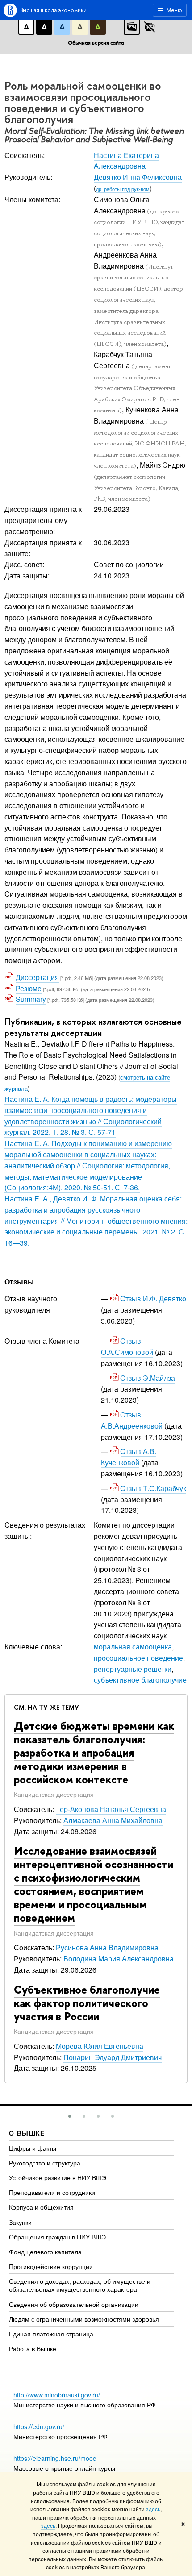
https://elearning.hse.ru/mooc (55, 2458)
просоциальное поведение (138, 1658)
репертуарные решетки (133, 1669)
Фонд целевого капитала (45, 2252)
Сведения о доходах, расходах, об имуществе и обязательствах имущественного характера (80, 2285)
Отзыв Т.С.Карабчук (154, 1488)
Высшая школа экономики (53, 10)
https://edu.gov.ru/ (39, 2426)
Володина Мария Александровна (119, 1959)
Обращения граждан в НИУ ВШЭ (57, 2237)
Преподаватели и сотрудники (52, 2192)
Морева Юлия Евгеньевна (100, 2046)
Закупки (20, 2222)
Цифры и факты (33, 2148)
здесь (153, 2509)
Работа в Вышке (33, 2348)
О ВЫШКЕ (27, 2133)
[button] (70, 2116)
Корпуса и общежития (41, 2207)
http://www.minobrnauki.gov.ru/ (57, 2395)
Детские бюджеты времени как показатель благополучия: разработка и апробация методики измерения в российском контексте (94, 1753)
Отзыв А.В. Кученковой (129, 1457)
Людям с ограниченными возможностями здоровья (84, 2319)
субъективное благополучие (140, 1680)
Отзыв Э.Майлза (148, 1378)
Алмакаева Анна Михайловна (113, 1820)
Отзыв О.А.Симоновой (127, 1346)
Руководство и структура (45, 2163)
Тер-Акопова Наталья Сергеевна (111, 1809)
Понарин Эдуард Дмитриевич (113, 2057)
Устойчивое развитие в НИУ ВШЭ (58, 2177)
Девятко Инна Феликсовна (138, 177)
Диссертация (37, 977)
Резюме (29, 988)
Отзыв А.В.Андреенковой (132, 1420)
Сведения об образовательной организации (74, 2304)
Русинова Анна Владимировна (107, 1947)
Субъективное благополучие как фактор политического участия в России (87, 2003)
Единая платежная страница (51, 2334)
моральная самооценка (133, 1647)
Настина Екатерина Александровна (126, 161)
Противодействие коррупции (51, 2266)
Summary (31, 999)
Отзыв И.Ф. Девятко (154, 1298)
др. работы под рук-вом (123, 189)
